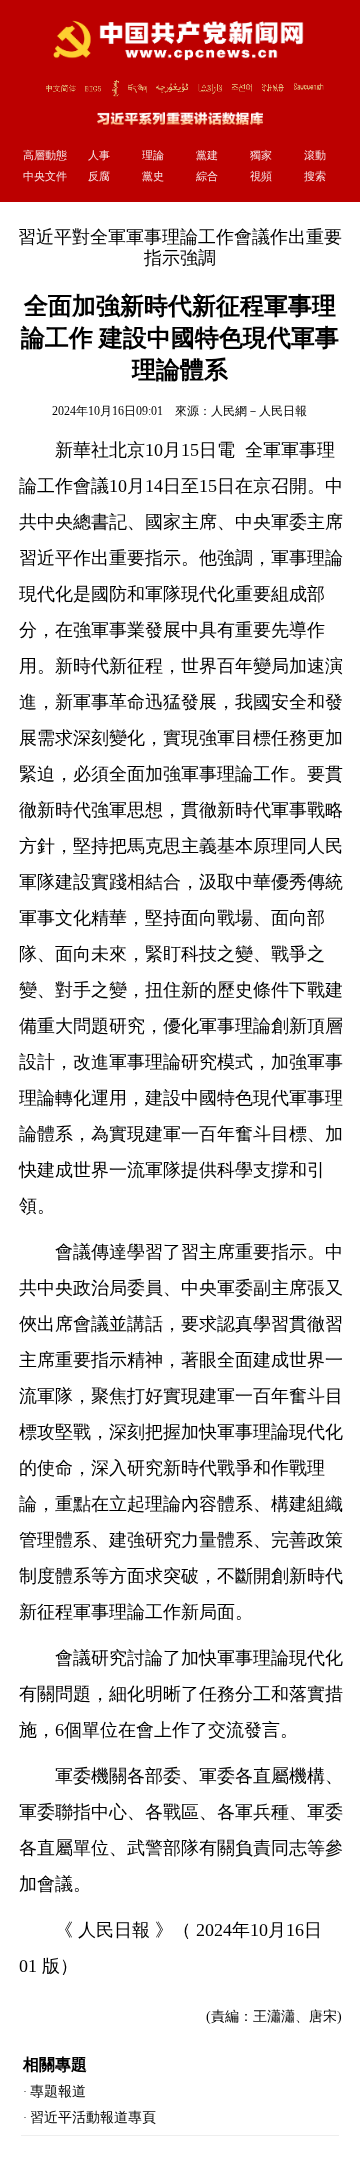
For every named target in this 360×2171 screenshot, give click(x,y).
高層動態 (45, 155)
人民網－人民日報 (259, 411)
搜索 (315, 176)
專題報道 (58, 2091)
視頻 (261, 176)
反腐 (99, 176)
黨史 (153, 176)
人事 (99, 155)
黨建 (207, 155)
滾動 (315, 155)
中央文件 (45, 176)
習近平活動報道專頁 (93, 2117)
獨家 (261, 155)
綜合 (207, 176)
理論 (153, 155)
